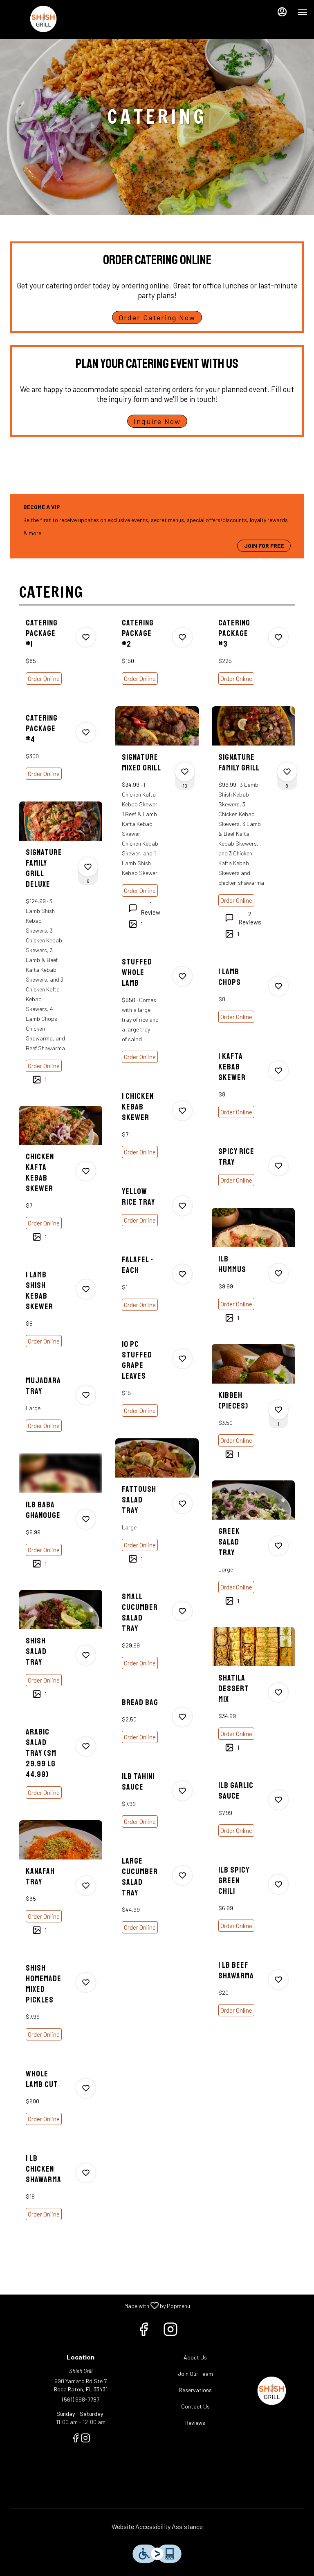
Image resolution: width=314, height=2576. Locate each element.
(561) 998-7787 (81, 2399)
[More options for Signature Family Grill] (287, 772)
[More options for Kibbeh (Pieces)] (278, 1410)
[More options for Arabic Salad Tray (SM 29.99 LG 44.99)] (86, 1746)
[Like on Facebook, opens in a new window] (144, 2331)
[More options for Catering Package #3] (278, 637)
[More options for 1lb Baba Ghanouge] (86, 1519)
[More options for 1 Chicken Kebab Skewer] (182, 1111)
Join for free (264, 546)
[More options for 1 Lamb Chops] (278, 986)
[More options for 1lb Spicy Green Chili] (278, 1884)
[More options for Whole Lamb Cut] (86, 2088)
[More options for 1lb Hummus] (278, 1273)
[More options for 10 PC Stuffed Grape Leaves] (182, 1359)
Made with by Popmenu (98, 2305)
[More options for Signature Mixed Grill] (185, 772)
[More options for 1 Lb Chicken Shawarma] (86, 2173)
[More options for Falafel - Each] (182, 1274)
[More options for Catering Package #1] (86, 637)
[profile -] (282, 12)
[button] (61, 659)
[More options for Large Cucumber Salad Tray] (182, 1875)
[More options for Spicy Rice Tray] (278, 1166)
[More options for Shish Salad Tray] (86, 1655)
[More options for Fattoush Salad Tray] (182, 1504)
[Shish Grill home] (43, 20)
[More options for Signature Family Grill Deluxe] (88, 867)
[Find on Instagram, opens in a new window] (170, 2331)
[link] (44, 679)
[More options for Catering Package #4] (86, 732)
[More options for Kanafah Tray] (86, 1886)
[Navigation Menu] (303, 12)
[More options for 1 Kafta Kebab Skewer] (278, 1071)
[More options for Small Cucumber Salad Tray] (182, 1611)
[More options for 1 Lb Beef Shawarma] (278, 1980)
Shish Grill (272, 2392)
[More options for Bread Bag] (182, 1717)
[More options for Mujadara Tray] (86, 1395)
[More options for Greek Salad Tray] (278, 1546)
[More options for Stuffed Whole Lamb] (182, 976)
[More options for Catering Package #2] (182, 637)
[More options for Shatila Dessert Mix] (278, 1692)
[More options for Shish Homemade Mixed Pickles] (86, 1982)
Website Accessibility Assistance (157, 2526)
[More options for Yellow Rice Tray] (182, 1206)
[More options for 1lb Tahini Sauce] (182, 1791)
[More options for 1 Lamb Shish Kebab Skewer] (86, 1289)
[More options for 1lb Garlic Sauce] (278, 1800)
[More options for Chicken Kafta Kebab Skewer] (86, 1171)
